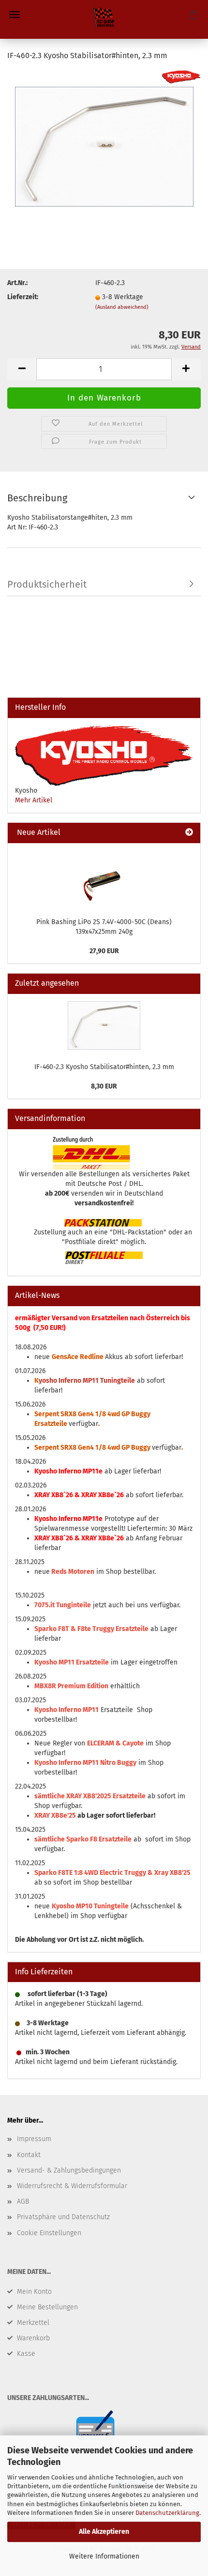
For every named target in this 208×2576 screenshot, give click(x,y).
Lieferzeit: (23, 297)
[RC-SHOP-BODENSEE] (104, 19)
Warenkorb (33, 2338)
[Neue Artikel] (189, 833)
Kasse (26, 2354)
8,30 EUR (104, 1086)
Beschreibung (37, 498)
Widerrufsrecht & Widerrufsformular (72, 2186)
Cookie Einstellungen (49, 2233)
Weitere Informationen (104, 2556)
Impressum (34, 2139)
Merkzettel (33, 2323)
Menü (15, 15)
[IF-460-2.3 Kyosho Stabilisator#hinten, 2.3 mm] (104, 143)
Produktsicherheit (47, 584)
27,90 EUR (104, 951)
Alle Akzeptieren (104, 2532)
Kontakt (29, 2155)
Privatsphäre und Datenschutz (63, 2217)
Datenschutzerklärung (167, 2513)
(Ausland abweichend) (122, 307)
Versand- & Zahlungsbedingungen (69, 2170)
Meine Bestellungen (47, 2307)
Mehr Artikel (34, 800)
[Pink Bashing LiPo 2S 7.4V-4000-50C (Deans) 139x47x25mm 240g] (104, 878)
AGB (23, 2201)
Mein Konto (34, 2292)
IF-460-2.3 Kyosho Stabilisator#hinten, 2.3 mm (104, 1067)
